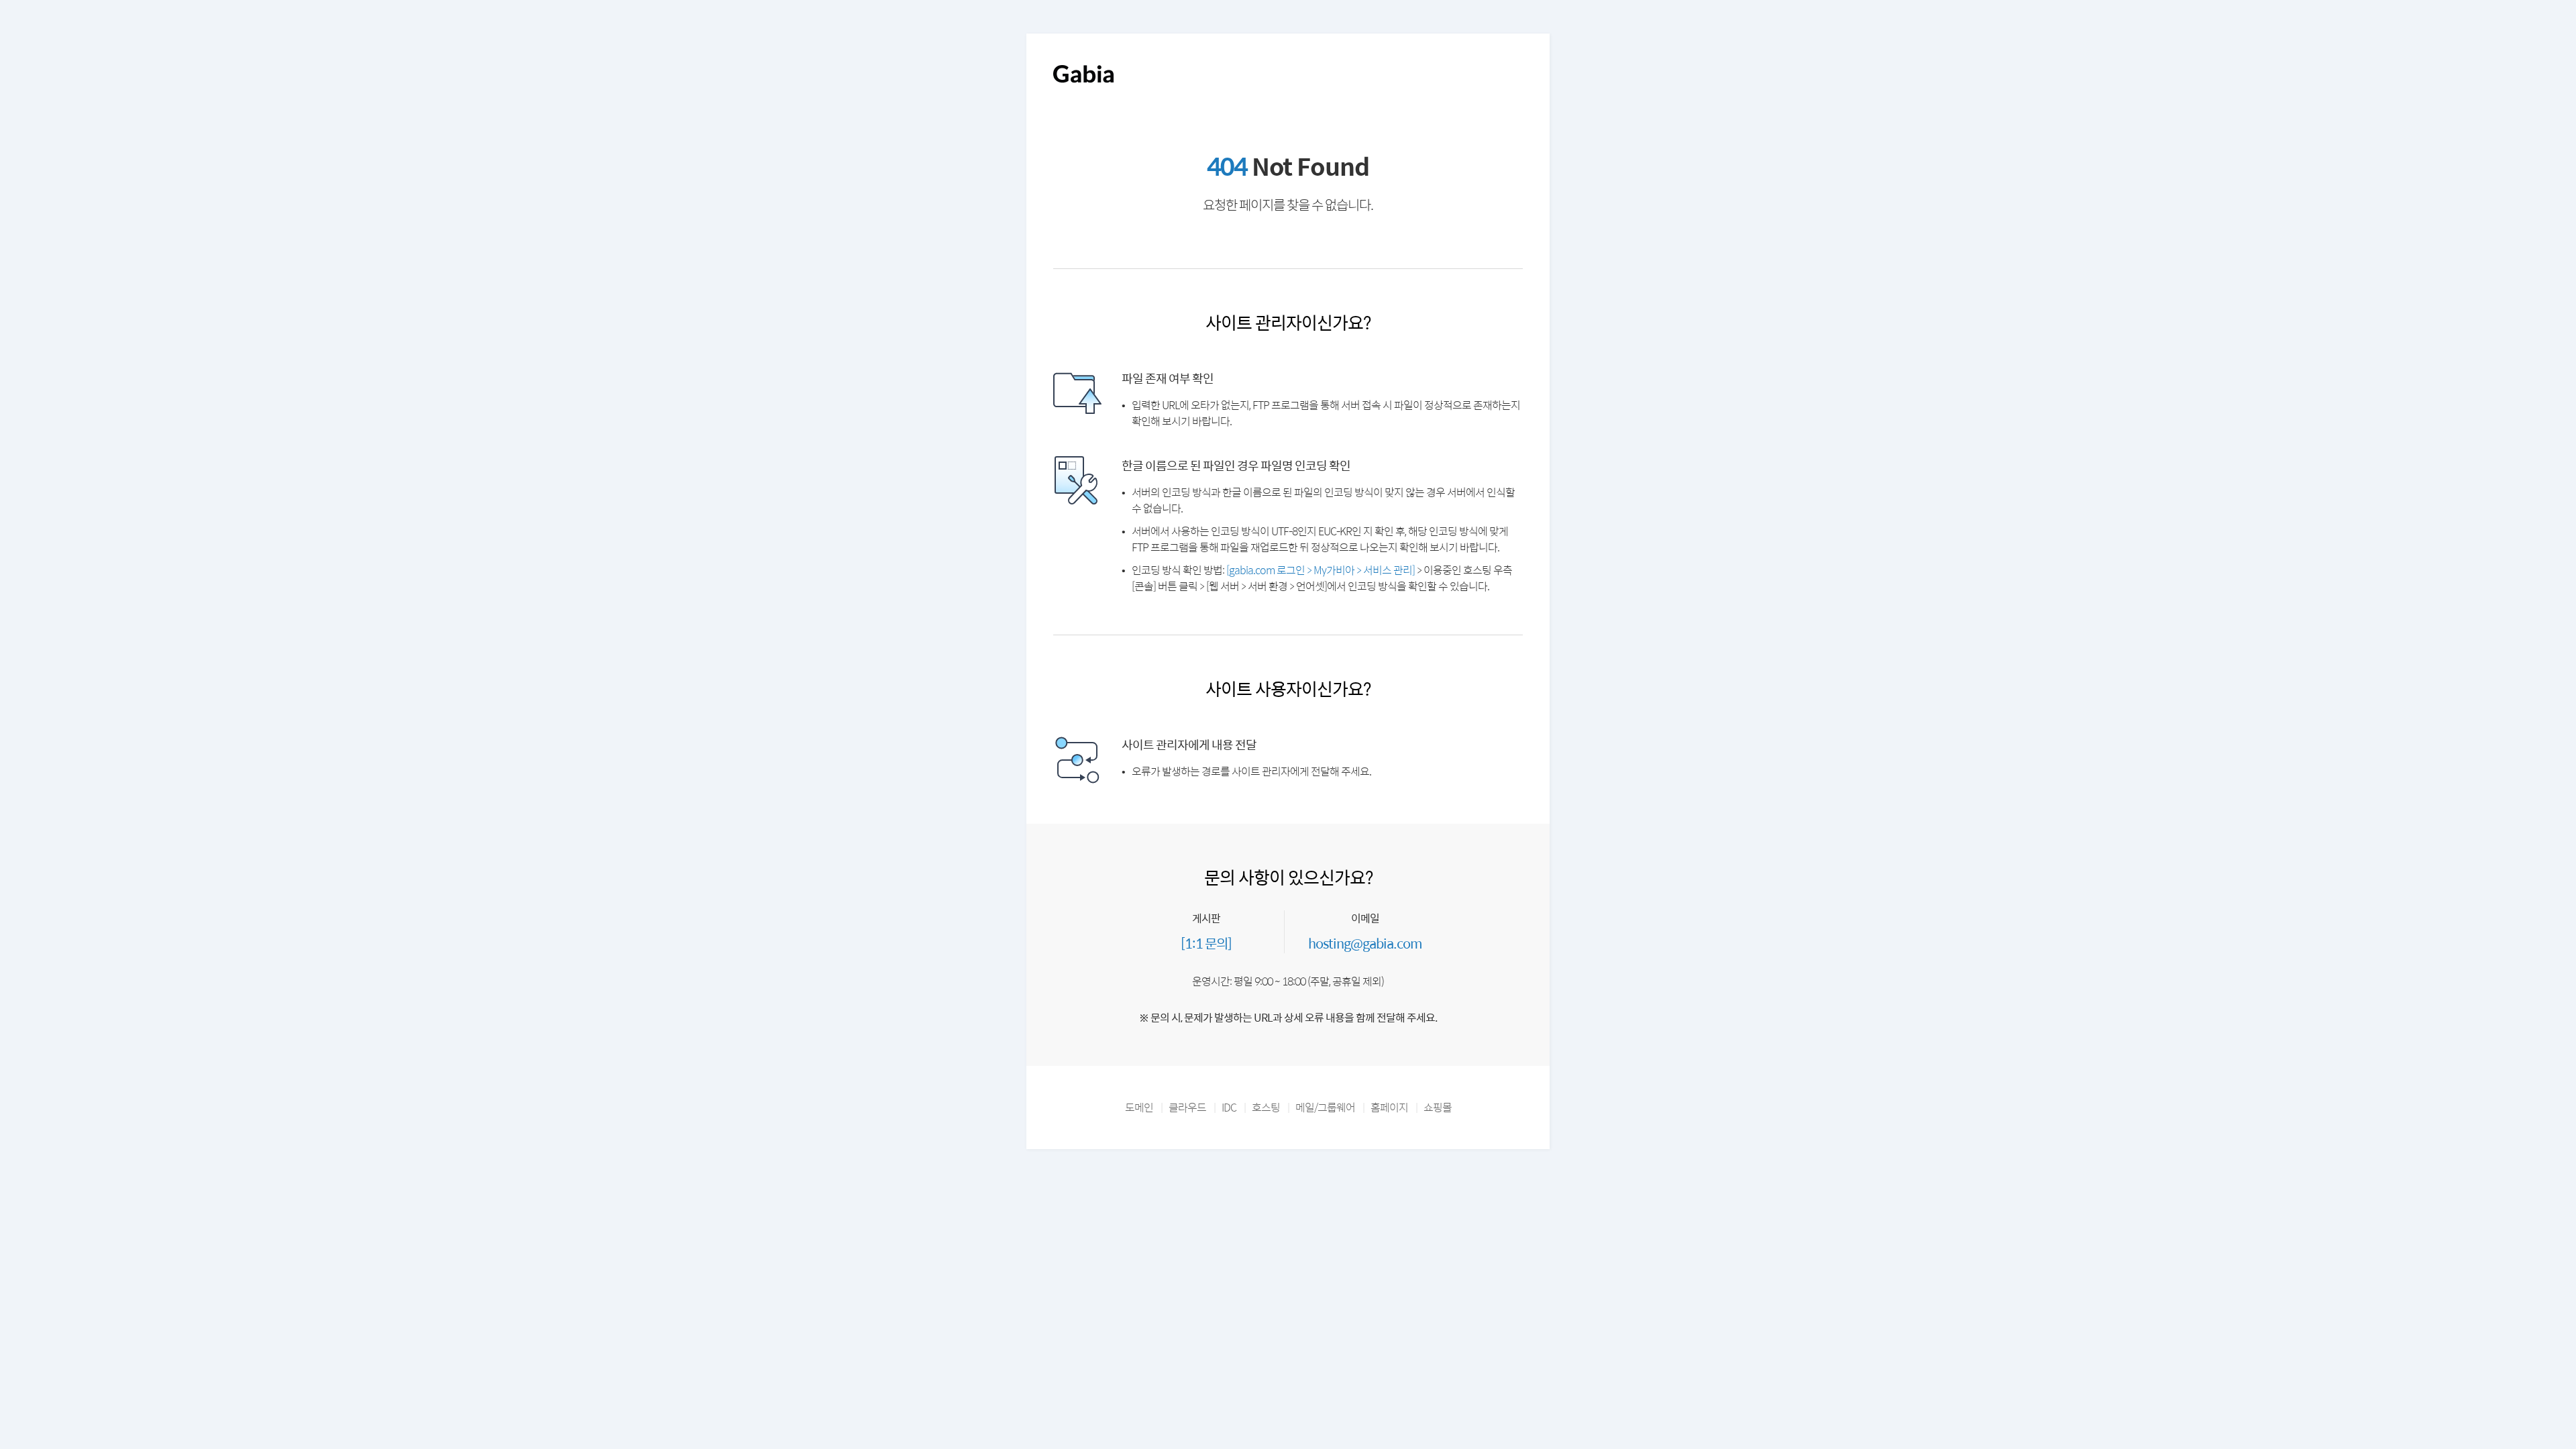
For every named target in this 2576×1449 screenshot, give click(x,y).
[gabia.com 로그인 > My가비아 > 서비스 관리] (1321, 570)
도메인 (1139, 1107)
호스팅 (1266, 1107)
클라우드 (1187, 1107)
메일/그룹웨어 (1325, 1107)
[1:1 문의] (1206, 943)
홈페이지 (1389, 1107)
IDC (1229, 1107)
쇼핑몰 (1438, 1107)
